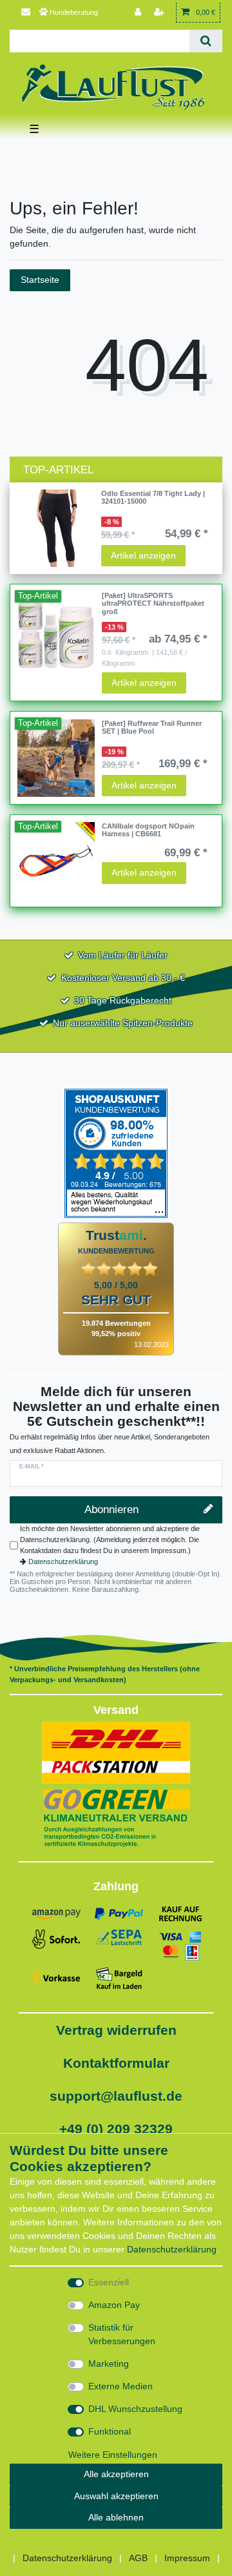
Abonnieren (111, 1510)
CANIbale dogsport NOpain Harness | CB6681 (148, 830)
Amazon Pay (114, 2305)
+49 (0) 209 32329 (116, 2129)
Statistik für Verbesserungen (122, 2334)
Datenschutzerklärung (63, 1561)
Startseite (40, 280)
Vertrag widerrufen (116, 2030)
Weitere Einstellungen (113, 2455)
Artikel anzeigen (143, 555)
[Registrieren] (160, 13)
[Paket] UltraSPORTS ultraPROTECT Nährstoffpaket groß (153, 603)
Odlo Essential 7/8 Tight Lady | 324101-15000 (153, 497)
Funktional (110, 2431)
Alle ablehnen (116, 2517)
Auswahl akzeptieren (116, 2496)
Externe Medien (121, 2386)
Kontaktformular (116, 2063)
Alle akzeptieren (116, 2474)
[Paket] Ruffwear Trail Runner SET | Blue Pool (152, 727)
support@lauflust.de (116, 2096)
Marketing (109, 2364)
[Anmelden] (139, 13)
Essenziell (109, 2282)
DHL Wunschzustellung (135, 2409)
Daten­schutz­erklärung (172, 2249)
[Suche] (206, 41)
